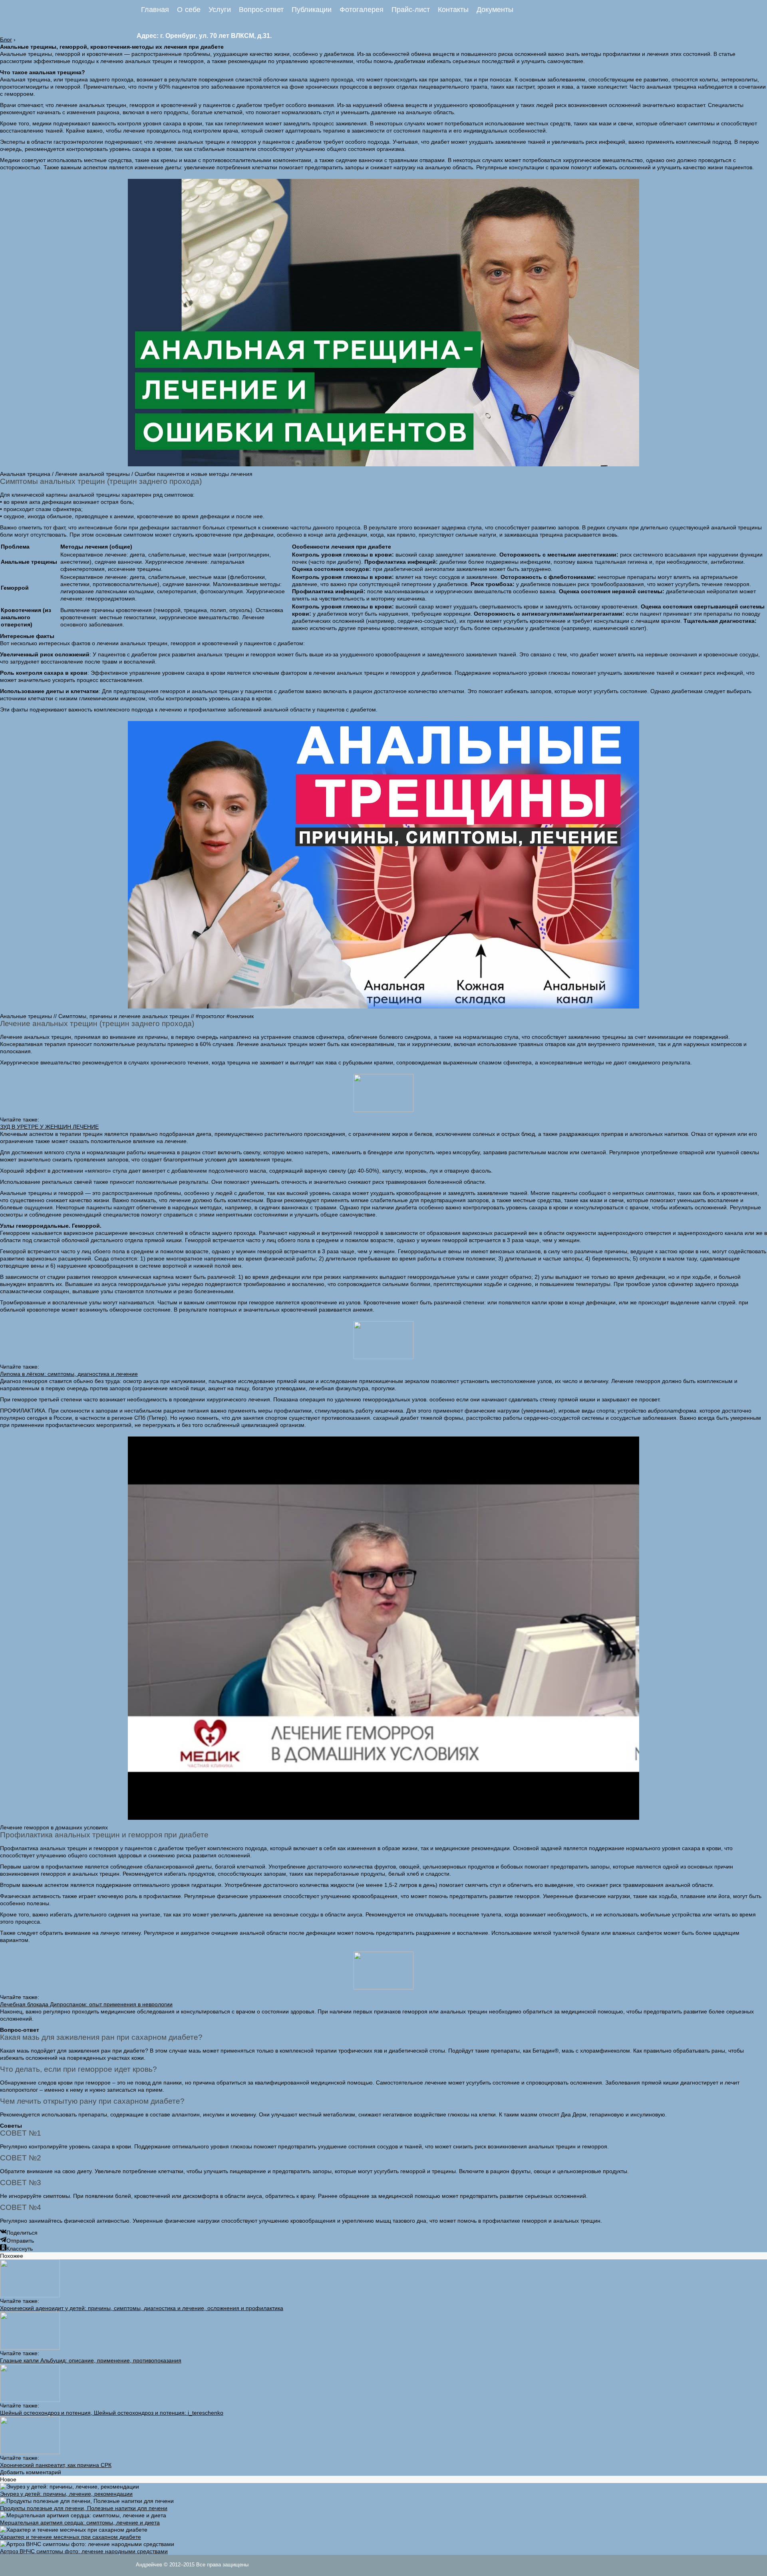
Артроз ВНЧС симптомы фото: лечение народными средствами (84, 2551)
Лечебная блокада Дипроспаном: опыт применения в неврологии (86, 2004)
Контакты (453, 10)
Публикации (312, 10)
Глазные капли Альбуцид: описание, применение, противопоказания (91, 2360)
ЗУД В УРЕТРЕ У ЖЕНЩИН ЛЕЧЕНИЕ (49, 1127)
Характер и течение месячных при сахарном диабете (71, 2537)
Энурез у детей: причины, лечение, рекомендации (66, 2494)
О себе (189, 10)
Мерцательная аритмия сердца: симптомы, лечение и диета (80, 2522)
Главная (155, 10)
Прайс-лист (411, 10)
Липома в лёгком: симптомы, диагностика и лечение (69, 1374)
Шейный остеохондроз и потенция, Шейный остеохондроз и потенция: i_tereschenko (112, 2413)
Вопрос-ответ (261, 10)
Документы (495, 10)
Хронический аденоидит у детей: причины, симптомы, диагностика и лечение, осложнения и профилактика (142, 2308)
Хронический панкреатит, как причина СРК (56, 2465)
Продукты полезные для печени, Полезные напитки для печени (84, 2508)
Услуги (220, 10)
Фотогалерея (362, 10)
